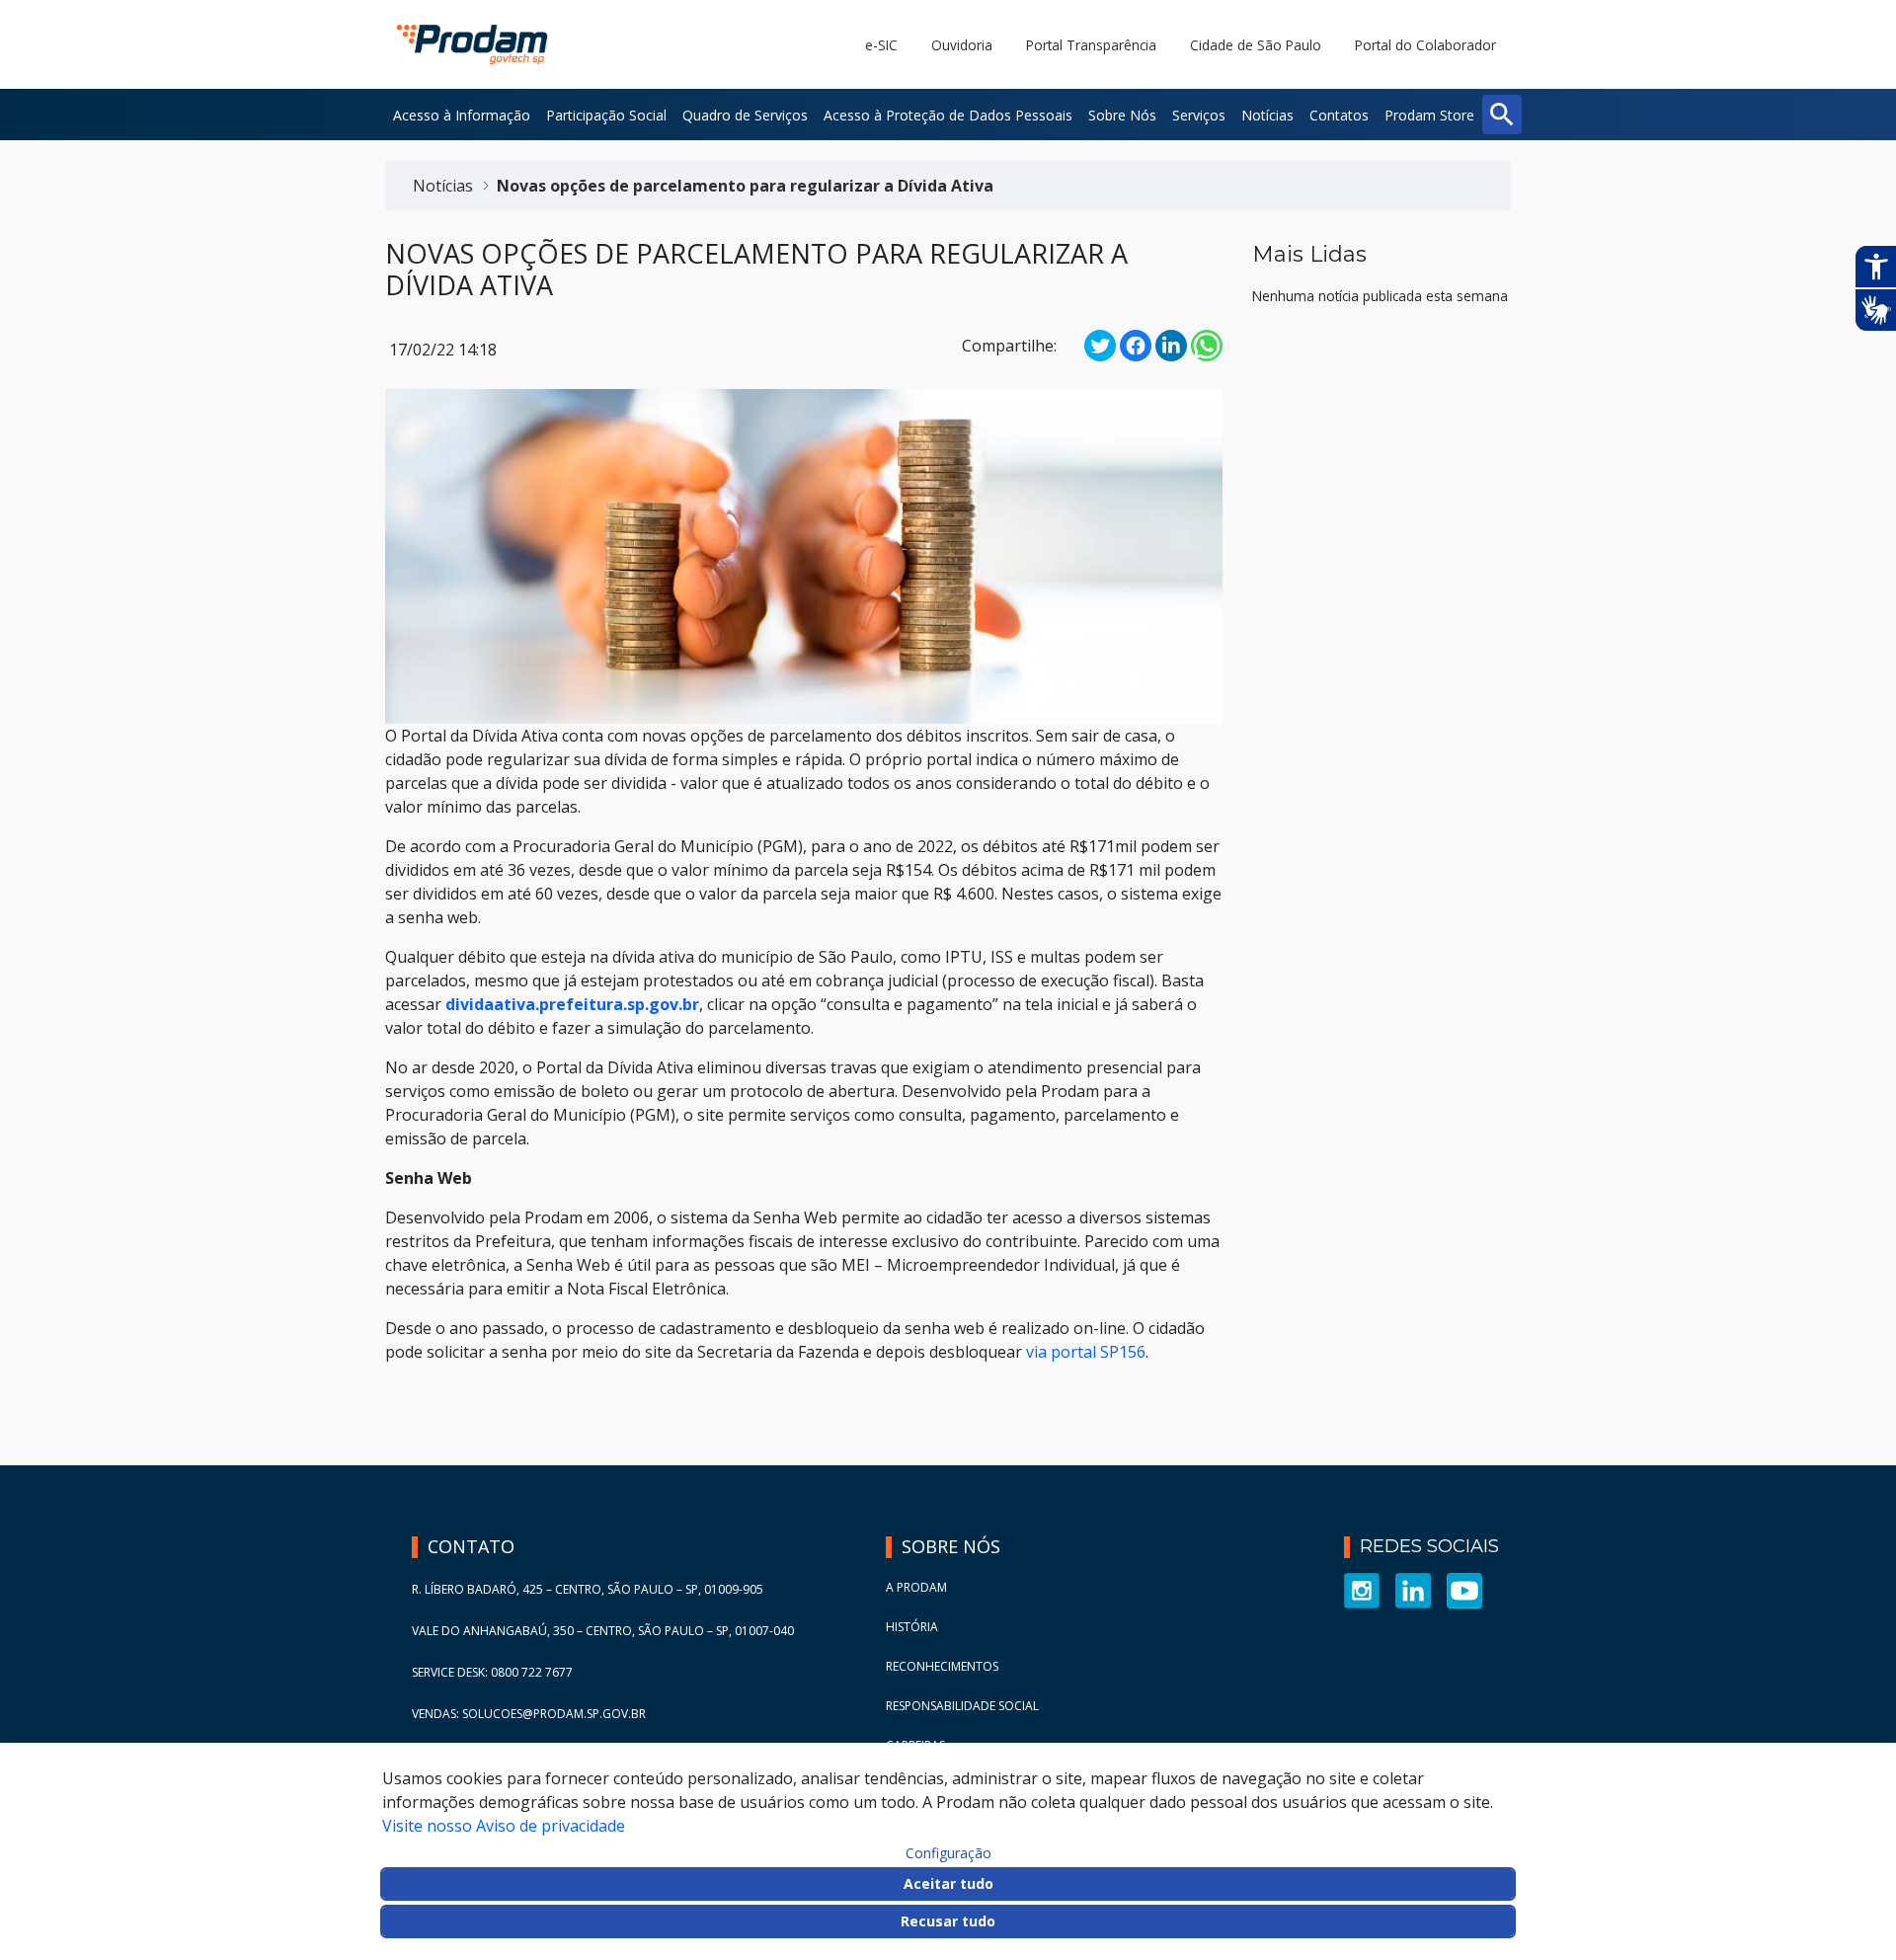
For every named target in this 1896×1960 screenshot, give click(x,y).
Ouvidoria (962, 45)
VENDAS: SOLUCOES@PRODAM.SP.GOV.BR (529, 1714)
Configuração (948, 1853)
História (912, 1627)
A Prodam (916, 1587)
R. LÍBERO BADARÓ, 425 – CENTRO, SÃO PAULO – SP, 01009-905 (588, 1589)
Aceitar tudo (948, 1883)
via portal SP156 (1086, 1352)
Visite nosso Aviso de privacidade (504, 1826)
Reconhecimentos (942, 1666)
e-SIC (881, 45)
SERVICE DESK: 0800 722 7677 (492, 1672)
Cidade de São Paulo (1256, 45)
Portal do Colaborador (1425, 45)
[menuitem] (462, 115)
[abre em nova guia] (1362, 1589)
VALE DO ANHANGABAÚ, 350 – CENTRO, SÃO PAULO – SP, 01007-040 (603, 1631)
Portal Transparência (1091, 45)
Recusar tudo (948, 1921)
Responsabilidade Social (962, 1706)
